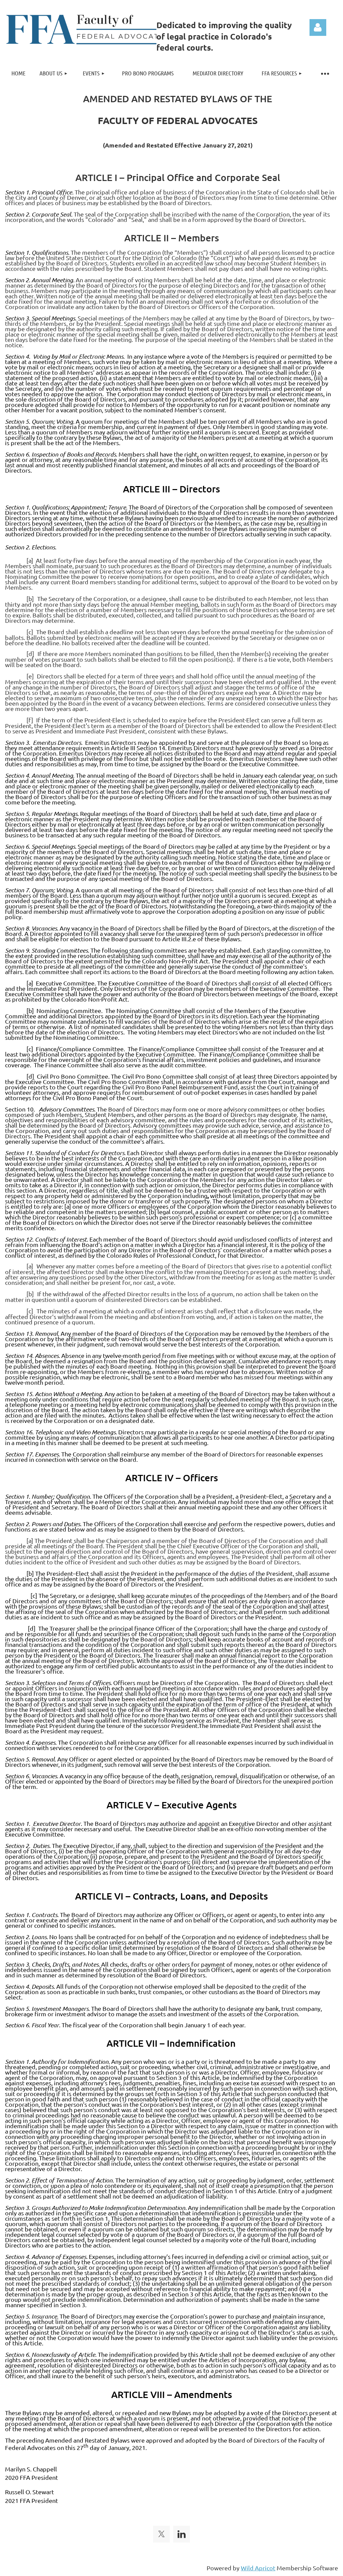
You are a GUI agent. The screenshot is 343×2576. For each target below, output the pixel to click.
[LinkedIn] (182, 2534)
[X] (161, 2534)
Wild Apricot (258, 2568)
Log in (318, 27)
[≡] (325, 73)
